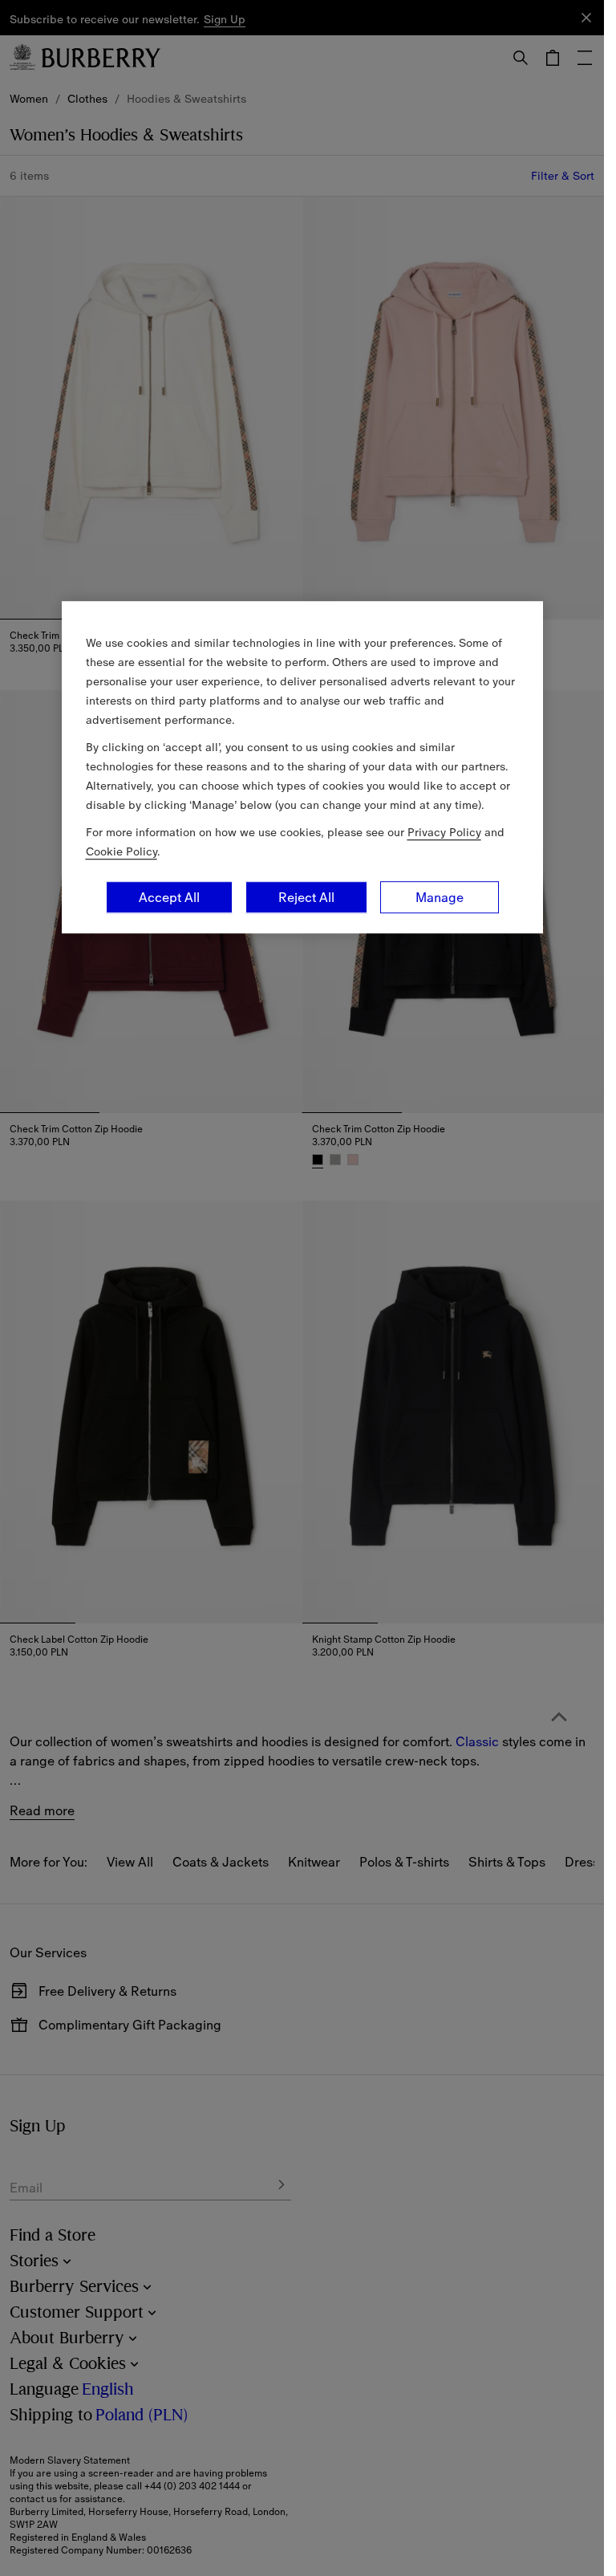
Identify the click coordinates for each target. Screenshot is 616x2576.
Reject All (306, 897)
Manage (440, 897)
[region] (302, 767)
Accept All (169, 897)
